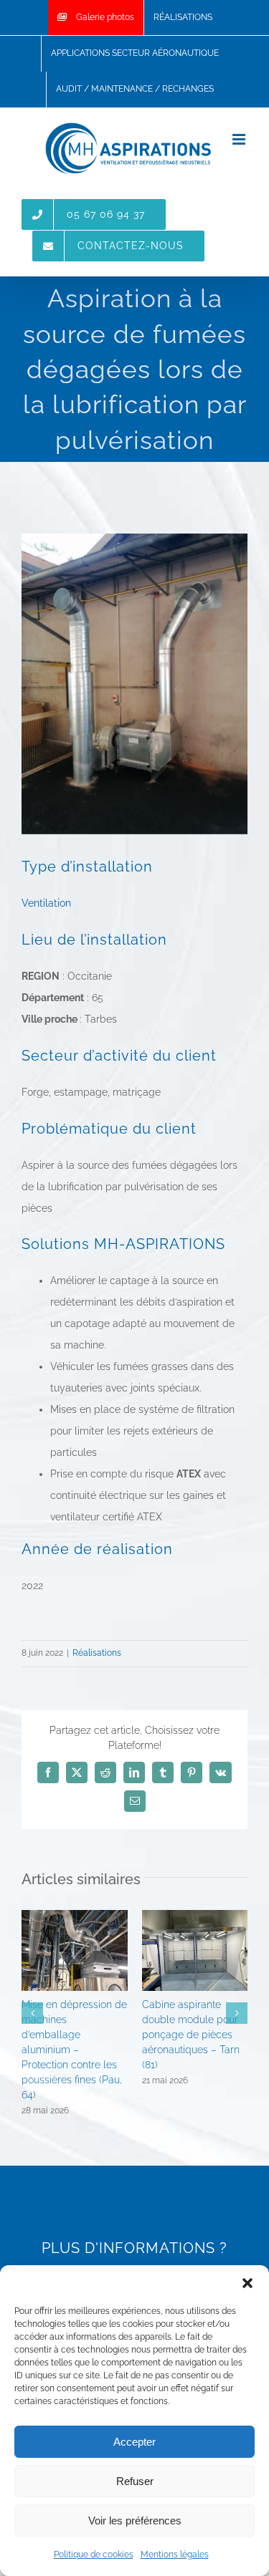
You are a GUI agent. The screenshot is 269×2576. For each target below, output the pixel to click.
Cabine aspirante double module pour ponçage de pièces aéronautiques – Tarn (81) (191, 2035)
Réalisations (97, 1653)
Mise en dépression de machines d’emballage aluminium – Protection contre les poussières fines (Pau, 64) (74, 2050)
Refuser (135, 2481)
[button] (247, 2283)
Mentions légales (175, 2555)
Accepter (134, 2442)
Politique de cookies (94, 2555)
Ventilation (46, 903)
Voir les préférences (135, 2520)
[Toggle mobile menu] (240, 139)
